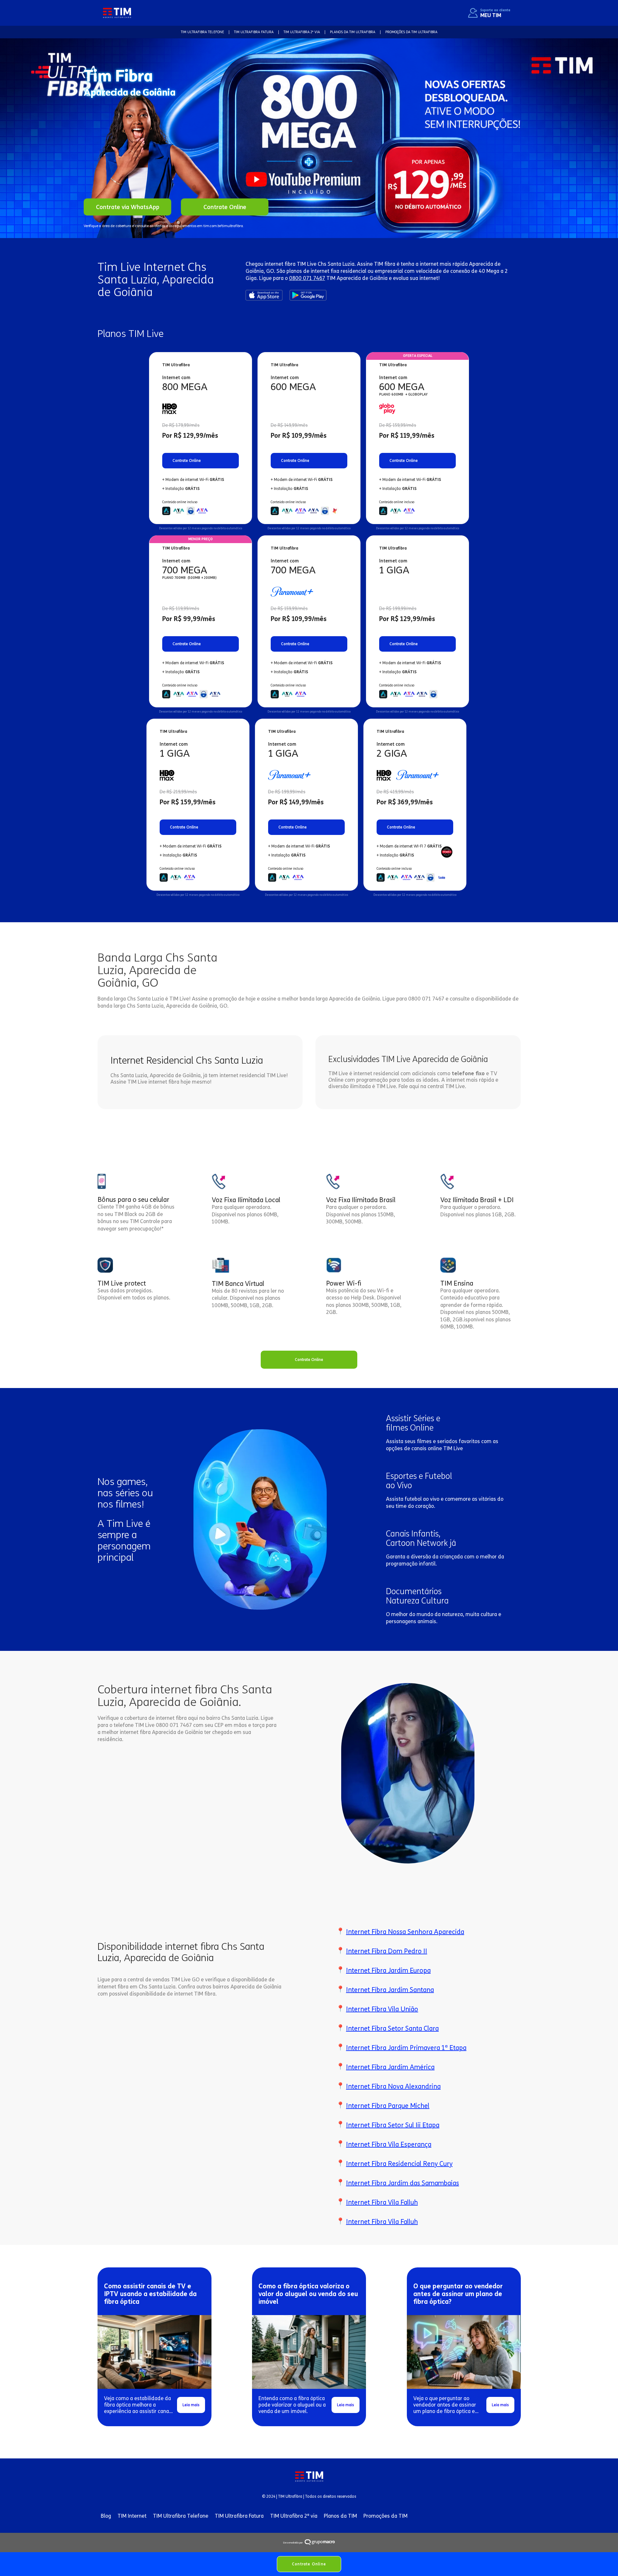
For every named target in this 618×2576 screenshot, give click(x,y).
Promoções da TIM (385, 2516)
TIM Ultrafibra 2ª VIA (302, 32)
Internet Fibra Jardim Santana (390, 1990)
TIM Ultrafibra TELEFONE (202, 32)
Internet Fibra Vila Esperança (389, 2144)
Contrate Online (309, 2564)
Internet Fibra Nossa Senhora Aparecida (405, 1932)
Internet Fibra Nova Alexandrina (393, 2086)
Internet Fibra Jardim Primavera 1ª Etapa (406, 2048)
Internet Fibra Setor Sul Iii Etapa (393, 2125)
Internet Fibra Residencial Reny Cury (399, 2164)
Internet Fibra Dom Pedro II (387, 1951)
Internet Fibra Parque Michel (388, 2106)
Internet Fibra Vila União (382, 2009)
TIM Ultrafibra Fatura (239, 2516)
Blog (106, 2516)
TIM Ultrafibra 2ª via (294, 2516)
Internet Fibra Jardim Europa (388, 1970)
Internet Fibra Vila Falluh (382, 2202)
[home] (117, 13)
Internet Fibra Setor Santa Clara (392, 2028)
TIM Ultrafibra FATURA (254, 32)
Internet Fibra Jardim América (390, 2067)
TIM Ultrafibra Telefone (181, 2516)
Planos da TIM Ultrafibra (353, 32)
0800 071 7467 (307, 278)
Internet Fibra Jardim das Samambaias (403, 2183)
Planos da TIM (340, 2516)
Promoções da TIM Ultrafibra (411, 32)
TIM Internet (132, 2516)
